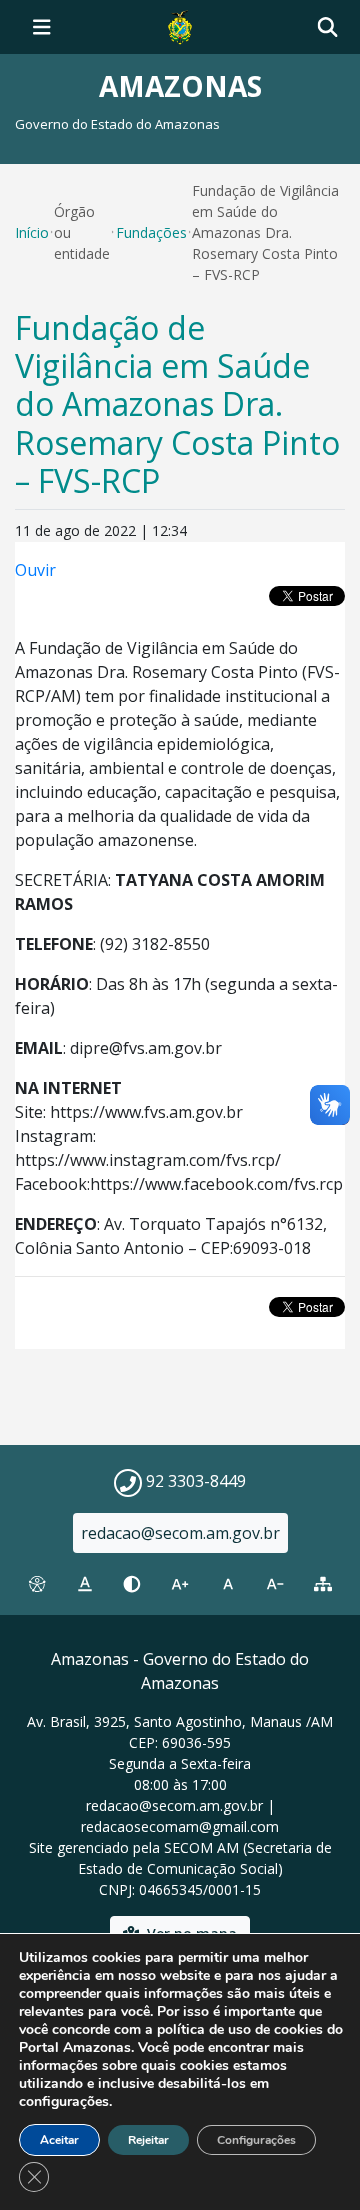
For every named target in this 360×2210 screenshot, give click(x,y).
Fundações (151, 232)
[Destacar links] (85, 1584)
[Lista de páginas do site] (323, 1584)
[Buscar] (327, 27)
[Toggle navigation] (42, 27)
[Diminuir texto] (276, 1584)
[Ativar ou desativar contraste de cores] (132, 1584)
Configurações (256, 2140)
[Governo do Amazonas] (180, 25)
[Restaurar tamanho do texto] (228, 1584)
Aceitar (59, 2140)
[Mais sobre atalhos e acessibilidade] (37, 1584)
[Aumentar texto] (180, 1584)
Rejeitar (148, 2140)
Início (32, 232)
